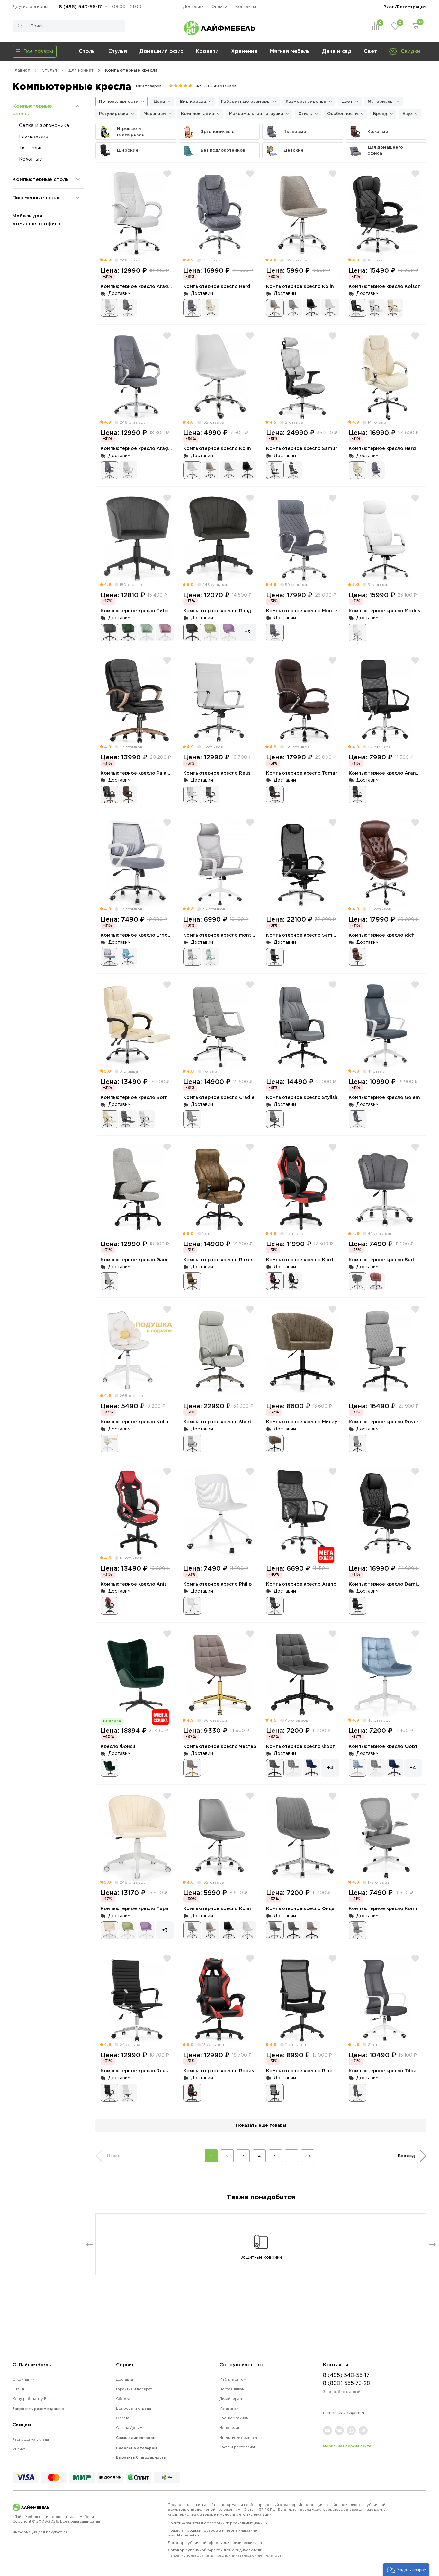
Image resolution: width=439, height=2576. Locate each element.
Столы (87, 51)
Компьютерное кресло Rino (299, 2071)
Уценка (19, 2449)
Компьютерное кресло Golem (384, 1097)
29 (307, 2156)
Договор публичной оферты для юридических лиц (226, 2553)
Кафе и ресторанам (238, 2447)
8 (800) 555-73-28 (346, 2383)
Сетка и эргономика (44, 125)
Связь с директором (136, 2438)
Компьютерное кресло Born (134, 1097)
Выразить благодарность (141, 2457)
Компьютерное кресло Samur (302, 448)
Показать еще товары (261, 2125)
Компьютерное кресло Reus (217, 773)
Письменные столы (37, 197)
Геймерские (34, 136)
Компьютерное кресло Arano (301, 1584)
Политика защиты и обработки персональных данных (218, 2523)
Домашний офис (161, 51)
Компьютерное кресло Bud (381, 1259)
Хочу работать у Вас (32, 2399)
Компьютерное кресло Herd (217, 286)
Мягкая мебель (290, 51)
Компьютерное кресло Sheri (217, 1422)
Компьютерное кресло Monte (302, 611)
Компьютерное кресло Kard (300, 1259)
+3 (247, 632)
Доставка (193, 7)
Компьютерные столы (41, 179)
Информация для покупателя (40, 2532)
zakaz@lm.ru (352, 2413)
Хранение (244, 51)
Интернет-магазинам (238, 2437)
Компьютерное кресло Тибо (135, 611)
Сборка (123, 2399)
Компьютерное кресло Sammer (304, 935)
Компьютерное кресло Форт (300, 1746)
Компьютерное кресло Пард (217, 611)
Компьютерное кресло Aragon (137, 286)
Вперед (406, 2156)
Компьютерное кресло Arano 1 (385, 773)
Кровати (207, 51)
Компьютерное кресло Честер (220, 1746)
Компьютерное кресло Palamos (139, 773)
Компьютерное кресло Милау (302, 1422)
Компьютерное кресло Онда (300, 1908)
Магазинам (229, 2408)
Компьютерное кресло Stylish (302, 1097)
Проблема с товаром (136, 2448)
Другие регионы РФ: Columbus (33, 7)
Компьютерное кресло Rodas (219, 2071)
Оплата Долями (130, 2428)
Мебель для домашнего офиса (36, 220)
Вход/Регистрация (405, 7)
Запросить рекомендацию (38, 2409)
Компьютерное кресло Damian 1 (387, 1584)
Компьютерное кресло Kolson (385, 286)
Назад (114, 2156)
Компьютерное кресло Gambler (139, 1259)
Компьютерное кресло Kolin (300, 286)
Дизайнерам (231, 2399)
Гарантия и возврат (134, 2389)
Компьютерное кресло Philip (217, 1584)
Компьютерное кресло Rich (382, 935)
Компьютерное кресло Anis (134, 1584)
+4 (330, 1768)
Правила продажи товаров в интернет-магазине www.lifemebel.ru (212, 2533)
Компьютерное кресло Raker (218, 1259)
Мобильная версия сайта (347, 2446)
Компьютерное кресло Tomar (302, 773)
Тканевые (31, 148)
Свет (370, 51)
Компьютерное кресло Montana (222, 935)
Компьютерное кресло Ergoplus (139, 935)
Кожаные (31, 159)
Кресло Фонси (118, 1746)
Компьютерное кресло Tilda (383, 2071)
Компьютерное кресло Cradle (219, 1097)
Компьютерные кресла (32, 110)
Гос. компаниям (234, 2418)
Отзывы (20, 2389)
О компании (24, 2379)
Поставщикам (232, 2389)
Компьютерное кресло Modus (384, 611)
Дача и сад (337, 51)
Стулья (118, 51)
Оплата (219, 7)
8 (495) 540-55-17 (80, 7)
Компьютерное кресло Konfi (383, 1908)
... (291, 2156)
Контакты (246, 7)
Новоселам (230, 2428)
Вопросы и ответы (134, 2408)
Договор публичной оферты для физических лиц (215, 2543)
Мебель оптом (233, 2379)
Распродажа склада (31, 2439)
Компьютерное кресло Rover (384, 1422)
